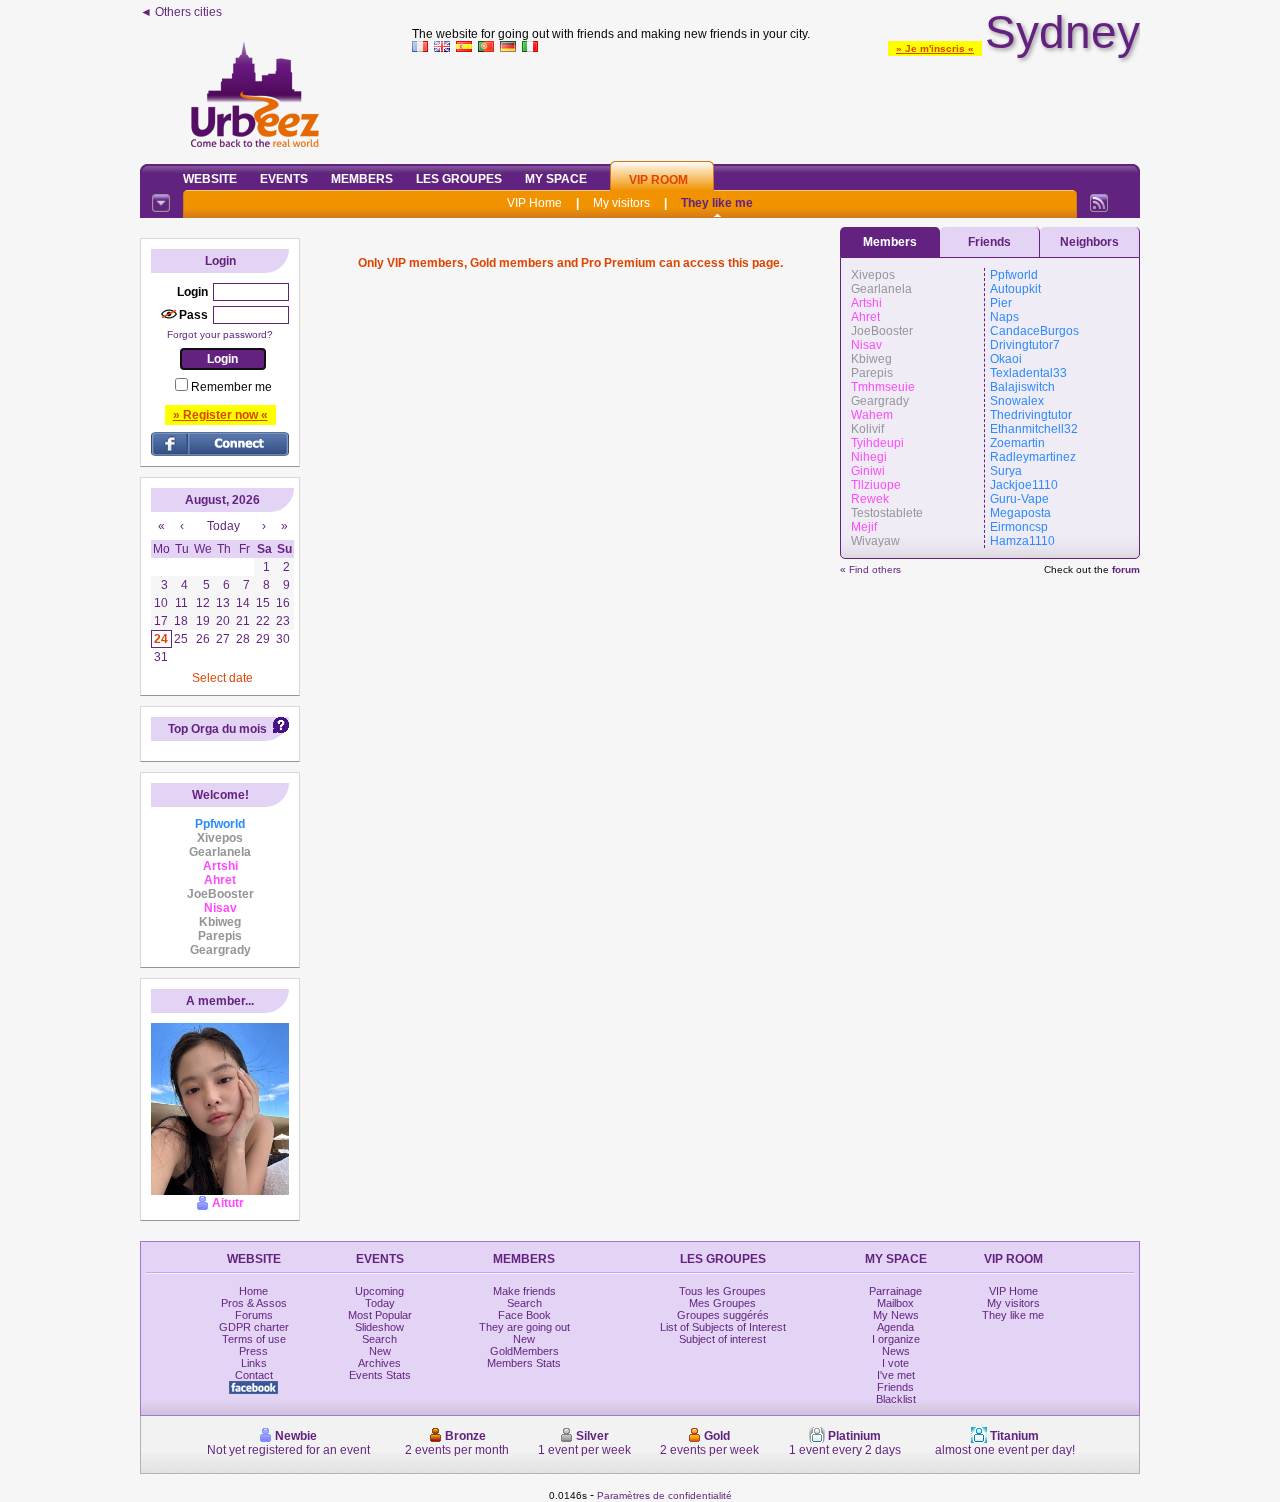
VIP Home (534, 203)
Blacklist (896, 1399)
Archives (379, 1363)
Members (362, 179)
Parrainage (895, 1291)
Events (284, 179)
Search (379, 1339)
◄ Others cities (181, 12)
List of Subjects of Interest (723, 1327)
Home (253, 1291)
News (896, 1351)
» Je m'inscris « (935, 48)
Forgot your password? (220, 334)
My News (896, 1315)
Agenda (895, 1327)
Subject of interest (722, 1339)
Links (254, 1363)
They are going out (524, 1327)
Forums (254, 1315)
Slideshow (379, 1327)
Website (210, 179)
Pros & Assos (254, 1303)
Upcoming (379, 1291)
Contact (254, 1375)
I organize (896, 1339)
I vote (895, 1363)
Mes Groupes (722, 1303)
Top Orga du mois (217, 729)
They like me (717, 203)
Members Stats (524, 1363)
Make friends (524, 1291)
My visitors (621, 203)
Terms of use (254, 1339)
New (380, 1351)
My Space (556, 179)
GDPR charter (254, 1327)
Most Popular (380, 1315)
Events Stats (380, 1375)
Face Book (524, 1315)
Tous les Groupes (722, 1291)
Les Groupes (459, 179)
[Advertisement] (776, 104)
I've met (896, 1375)
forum (1126, 569)
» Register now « (220, 415)
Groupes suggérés (723, 1315)
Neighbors (1089, 242)
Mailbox (895, 1303)
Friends (989, 242)
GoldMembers (524, 1351)
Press (253, 1351)
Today (380, 1303)
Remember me (231, 387)
